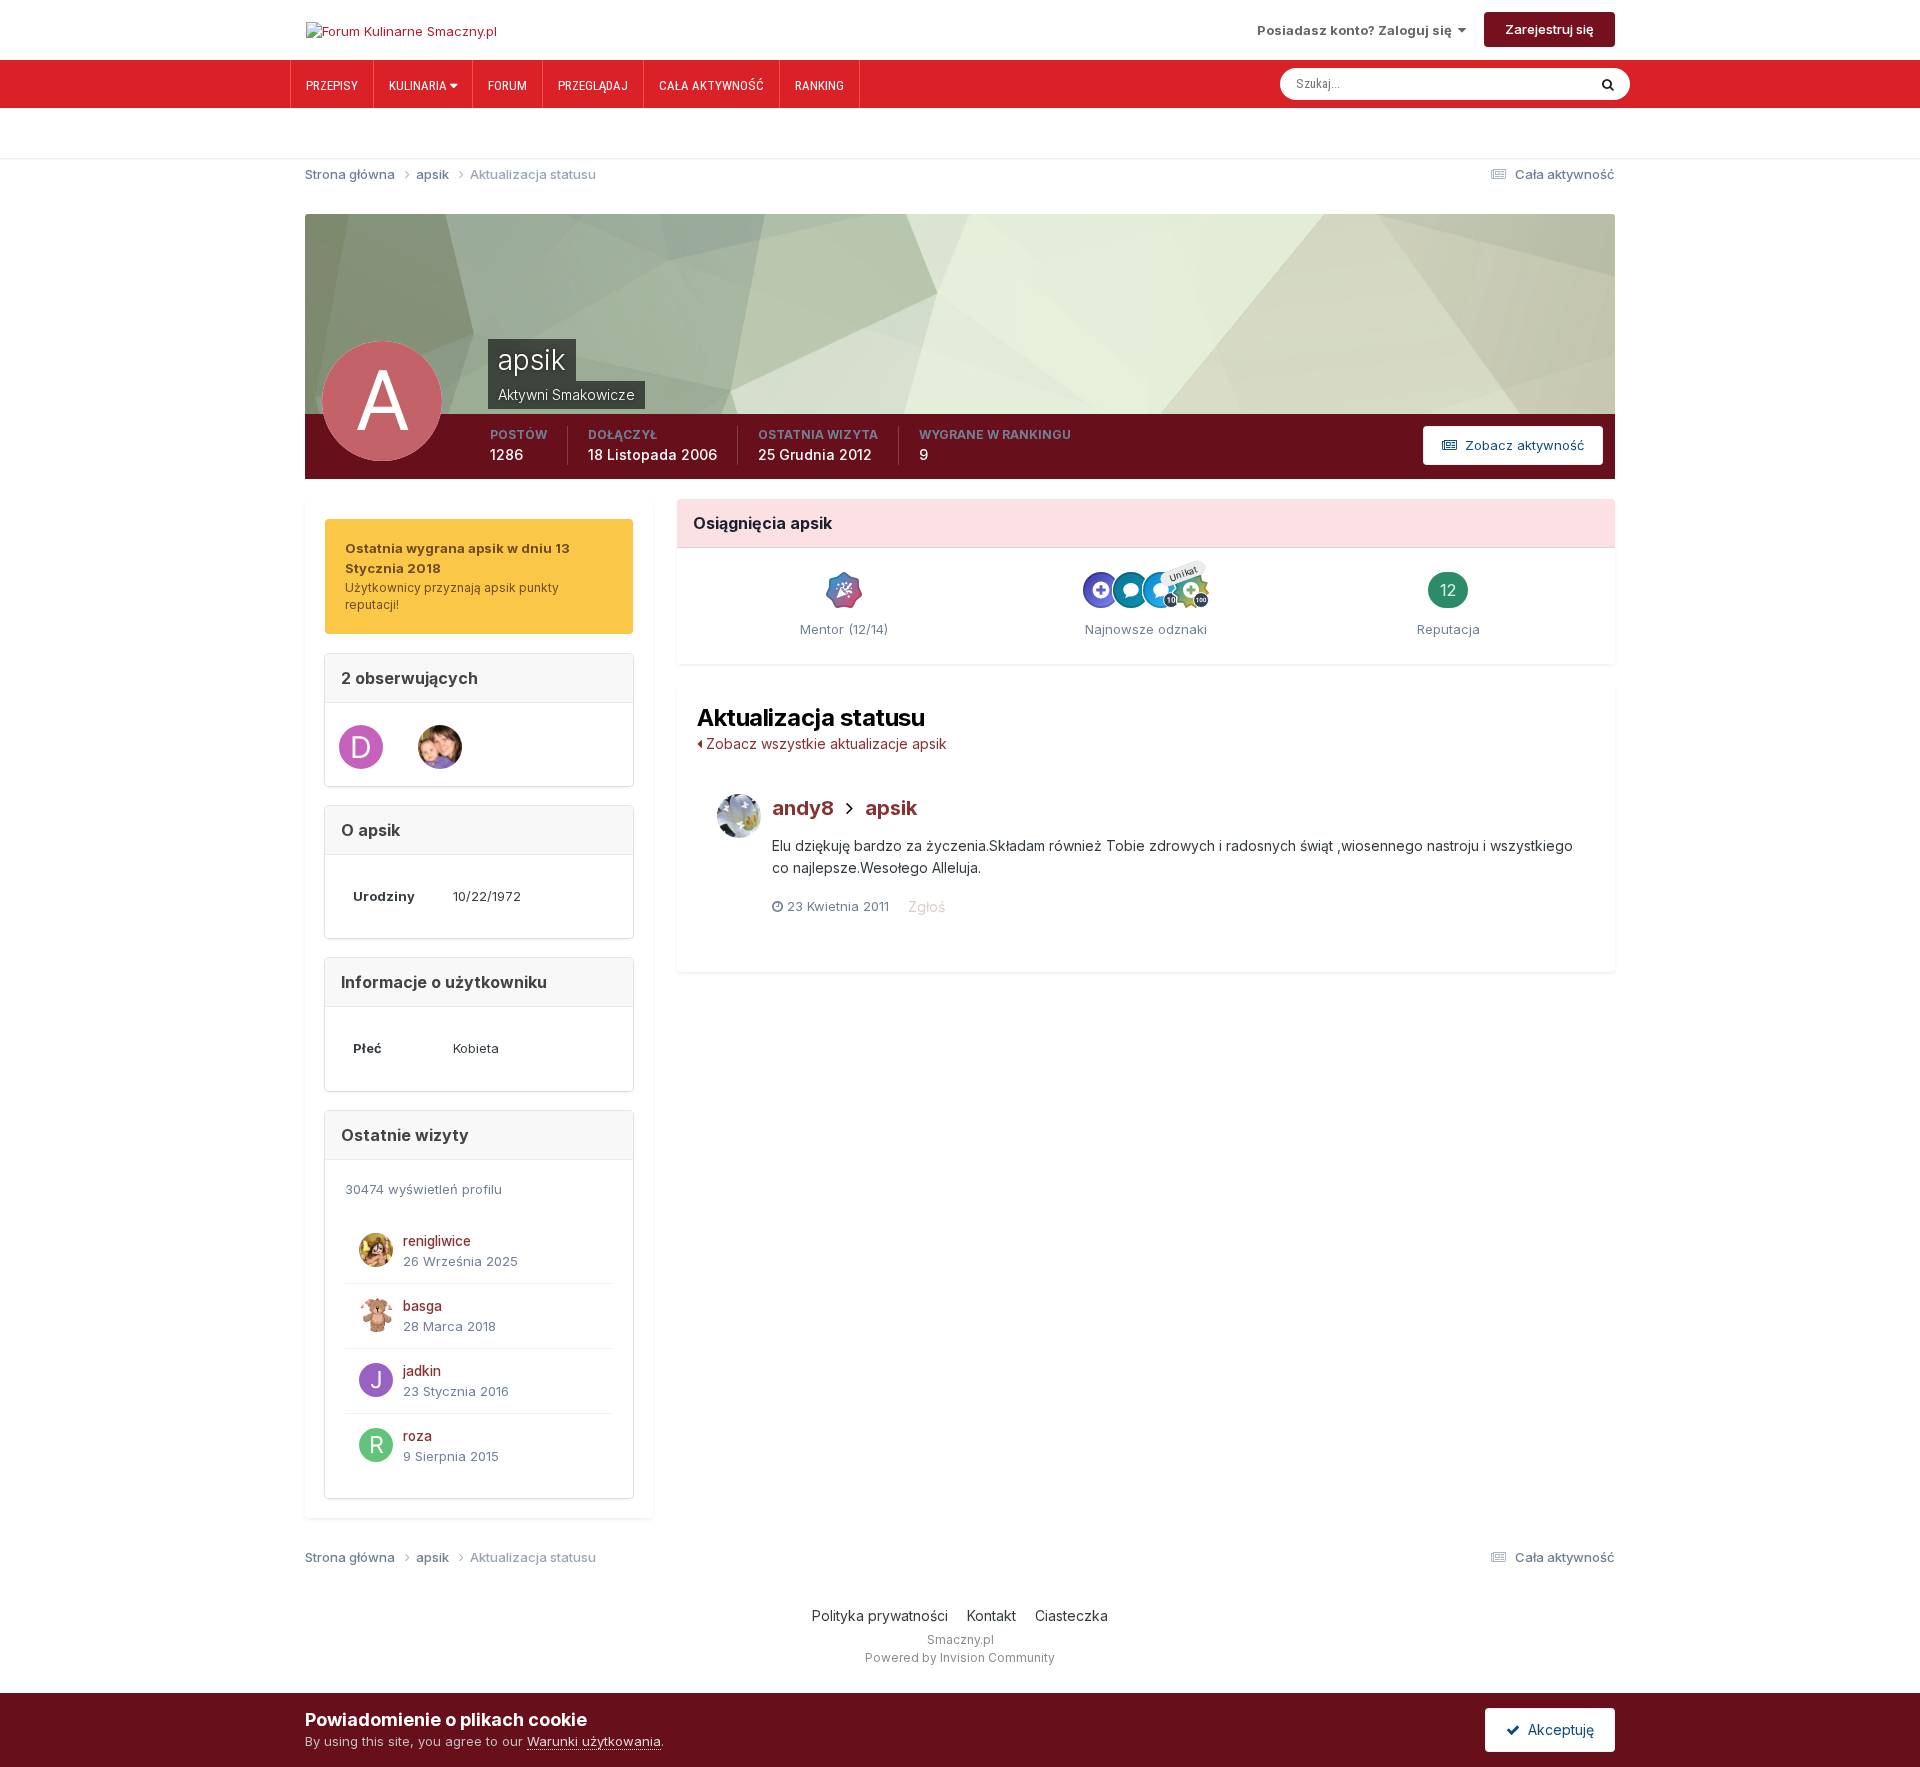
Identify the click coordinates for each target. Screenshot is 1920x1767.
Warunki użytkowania (594, 1741)
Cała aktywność (711, 85)
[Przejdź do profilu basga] (376, 1315)
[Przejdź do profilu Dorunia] (361, 747)
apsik (891, 808)
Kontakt (991, 1615)
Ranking (819, 85)
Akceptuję (1557, 1729)
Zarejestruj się (1549, 29)
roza (417, 1436)
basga (422, 1306)
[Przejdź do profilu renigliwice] (376, 1250)
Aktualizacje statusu (1509, 84)
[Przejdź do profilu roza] (376, 1445)
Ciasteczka (1071, 1615)
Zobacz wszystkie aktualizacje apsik (824, 743)
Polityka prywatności (880, 1615)
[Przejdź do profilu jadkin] (376, 1380)
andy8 (803, 808)
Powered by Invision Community (960, 1657)
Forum (507, 85)
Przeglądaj (593, 85)
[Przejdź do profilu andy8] (739, 816)
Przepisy (332, 85)
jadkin (422, 1371)
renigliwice (437, 1241)
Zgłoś (926, 906)
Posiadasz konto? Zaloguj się (1357, 30)
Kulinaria (419, 85)
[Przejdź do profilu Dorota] (440, 747)
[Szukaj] (1608, 84)
